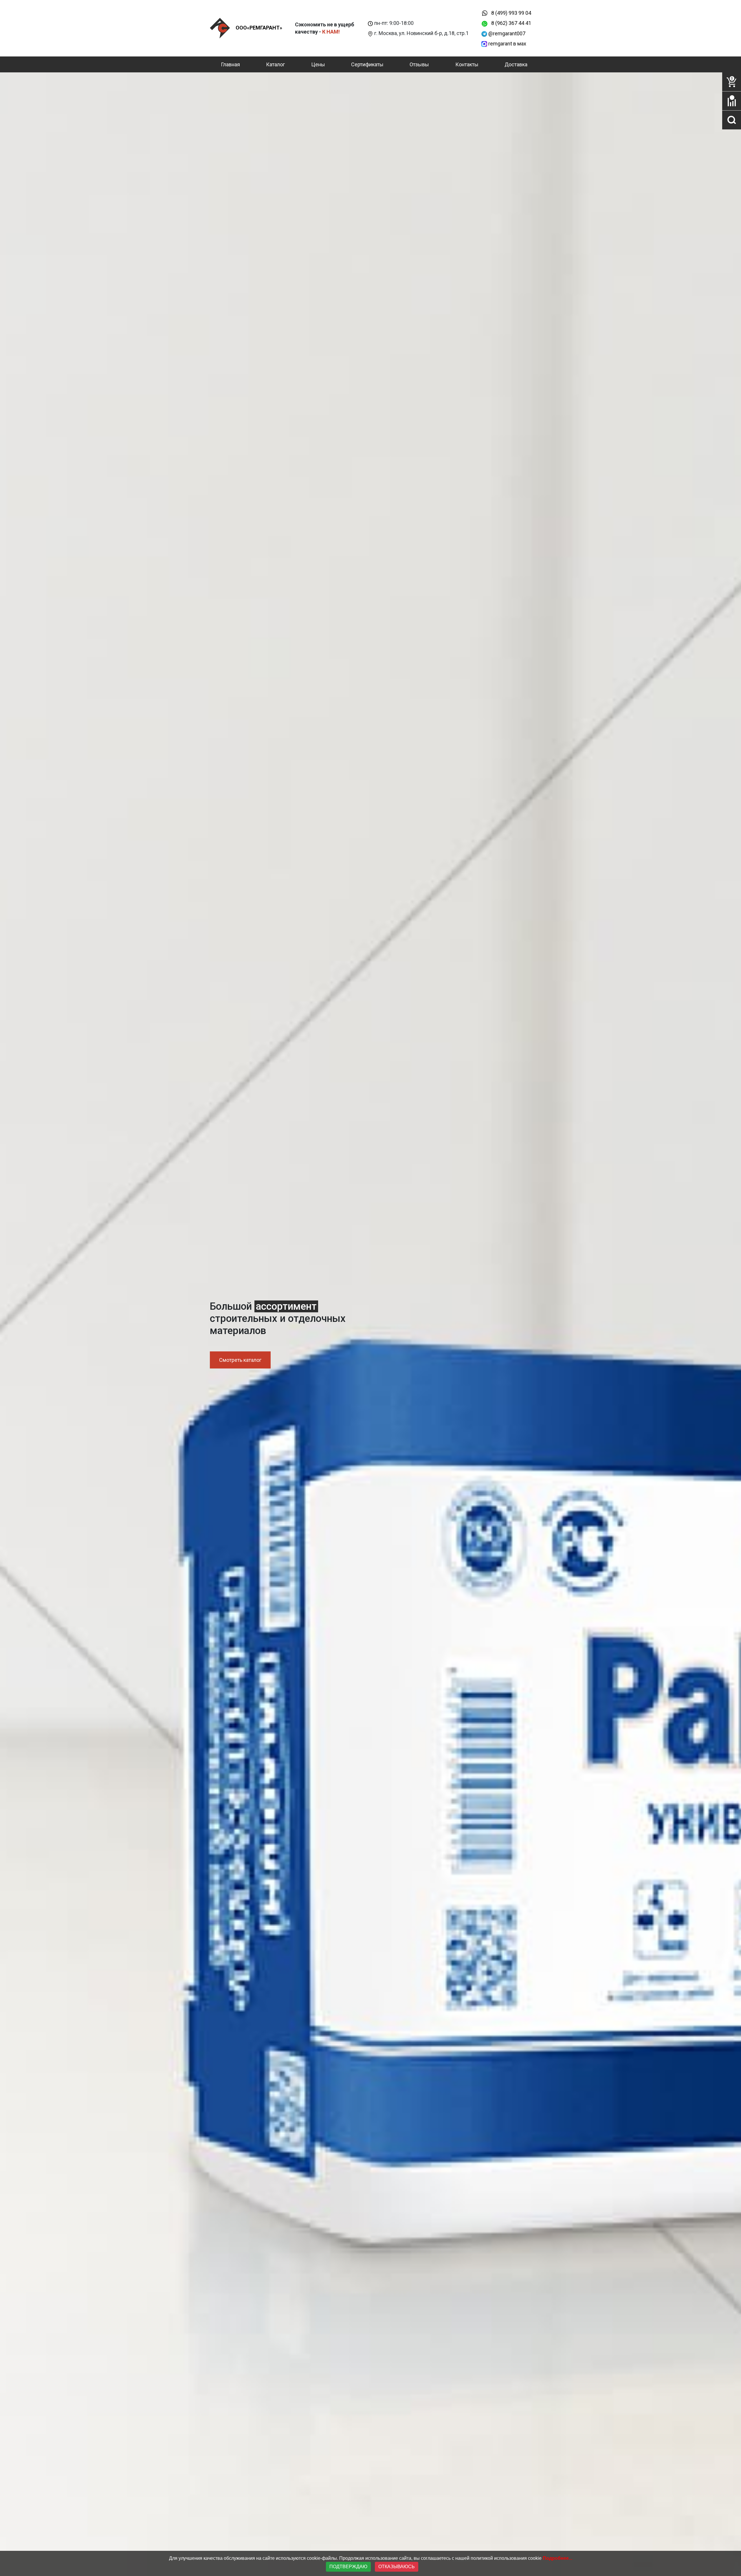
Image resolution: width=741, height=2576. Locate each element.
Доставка (516, 64)
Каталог (275, 64)
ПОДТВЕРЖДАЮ (348, 2567)
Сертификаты (367, 64)
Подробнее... (557, 2558)
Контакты (467, 64)
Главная (230, 64)
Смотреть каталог (240, 1360)
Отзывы (419, 64)
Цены (318, 64)
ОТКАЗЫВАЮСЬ (397, 2567)
